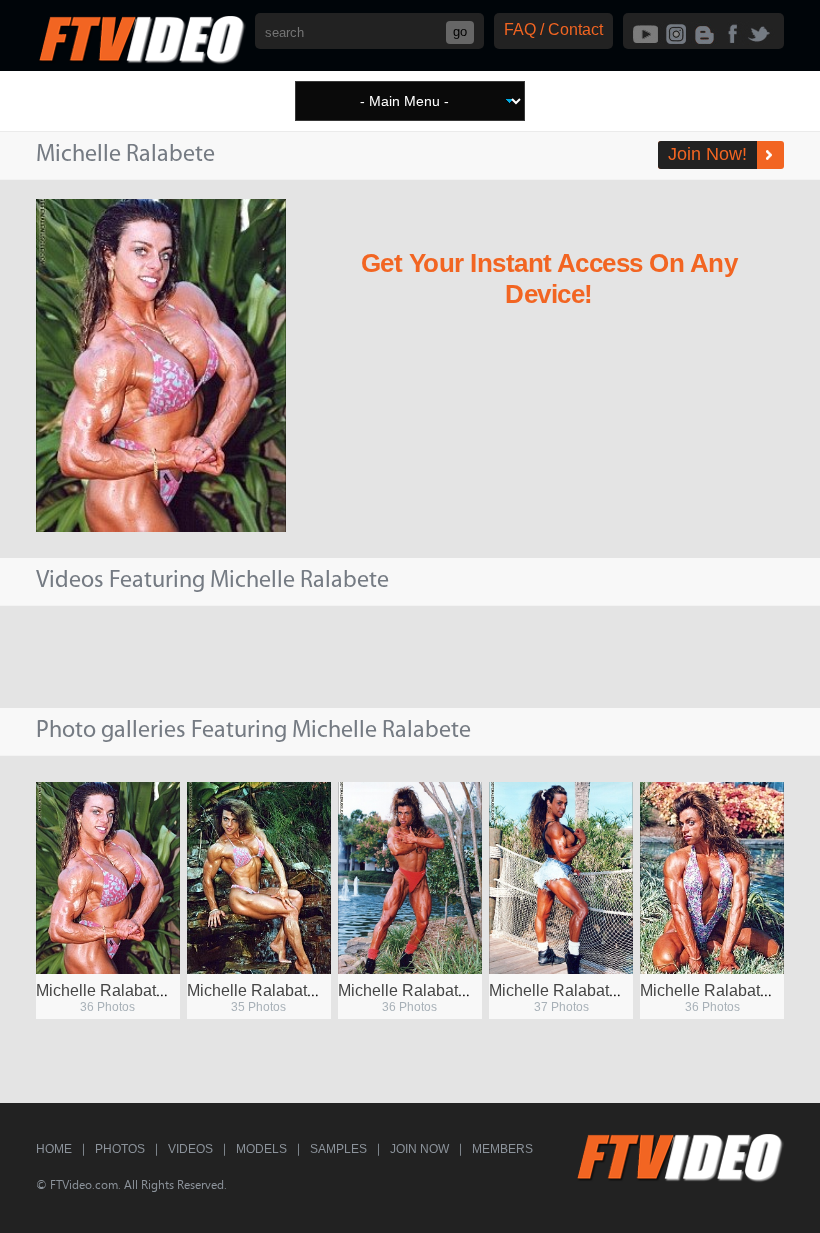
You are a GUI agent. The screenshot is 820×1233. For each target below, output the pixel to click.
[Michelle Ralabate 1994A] (712, 877)
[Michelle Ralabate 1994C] (410, 877)
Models (261, 1149)
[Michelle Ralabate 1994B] (561, 877)
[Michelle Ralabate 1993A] (108, 877)
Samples (338, 1149)
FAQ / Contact (553, 29)
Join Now (419, 1149)
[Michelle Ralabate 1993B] (259, 877)
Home (54, 1149)
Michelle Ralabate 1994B (579, 990)
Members (502, 1149)
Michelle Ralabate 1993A (126, 990)
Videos (190, 1149)
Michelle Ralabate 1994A (730, 990)
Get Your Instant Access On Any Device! (549, 278)
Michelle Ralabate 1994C (428, 990)
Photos (120, 1149)
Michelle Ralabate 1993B (277, 990)
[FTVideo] (141, 59)
